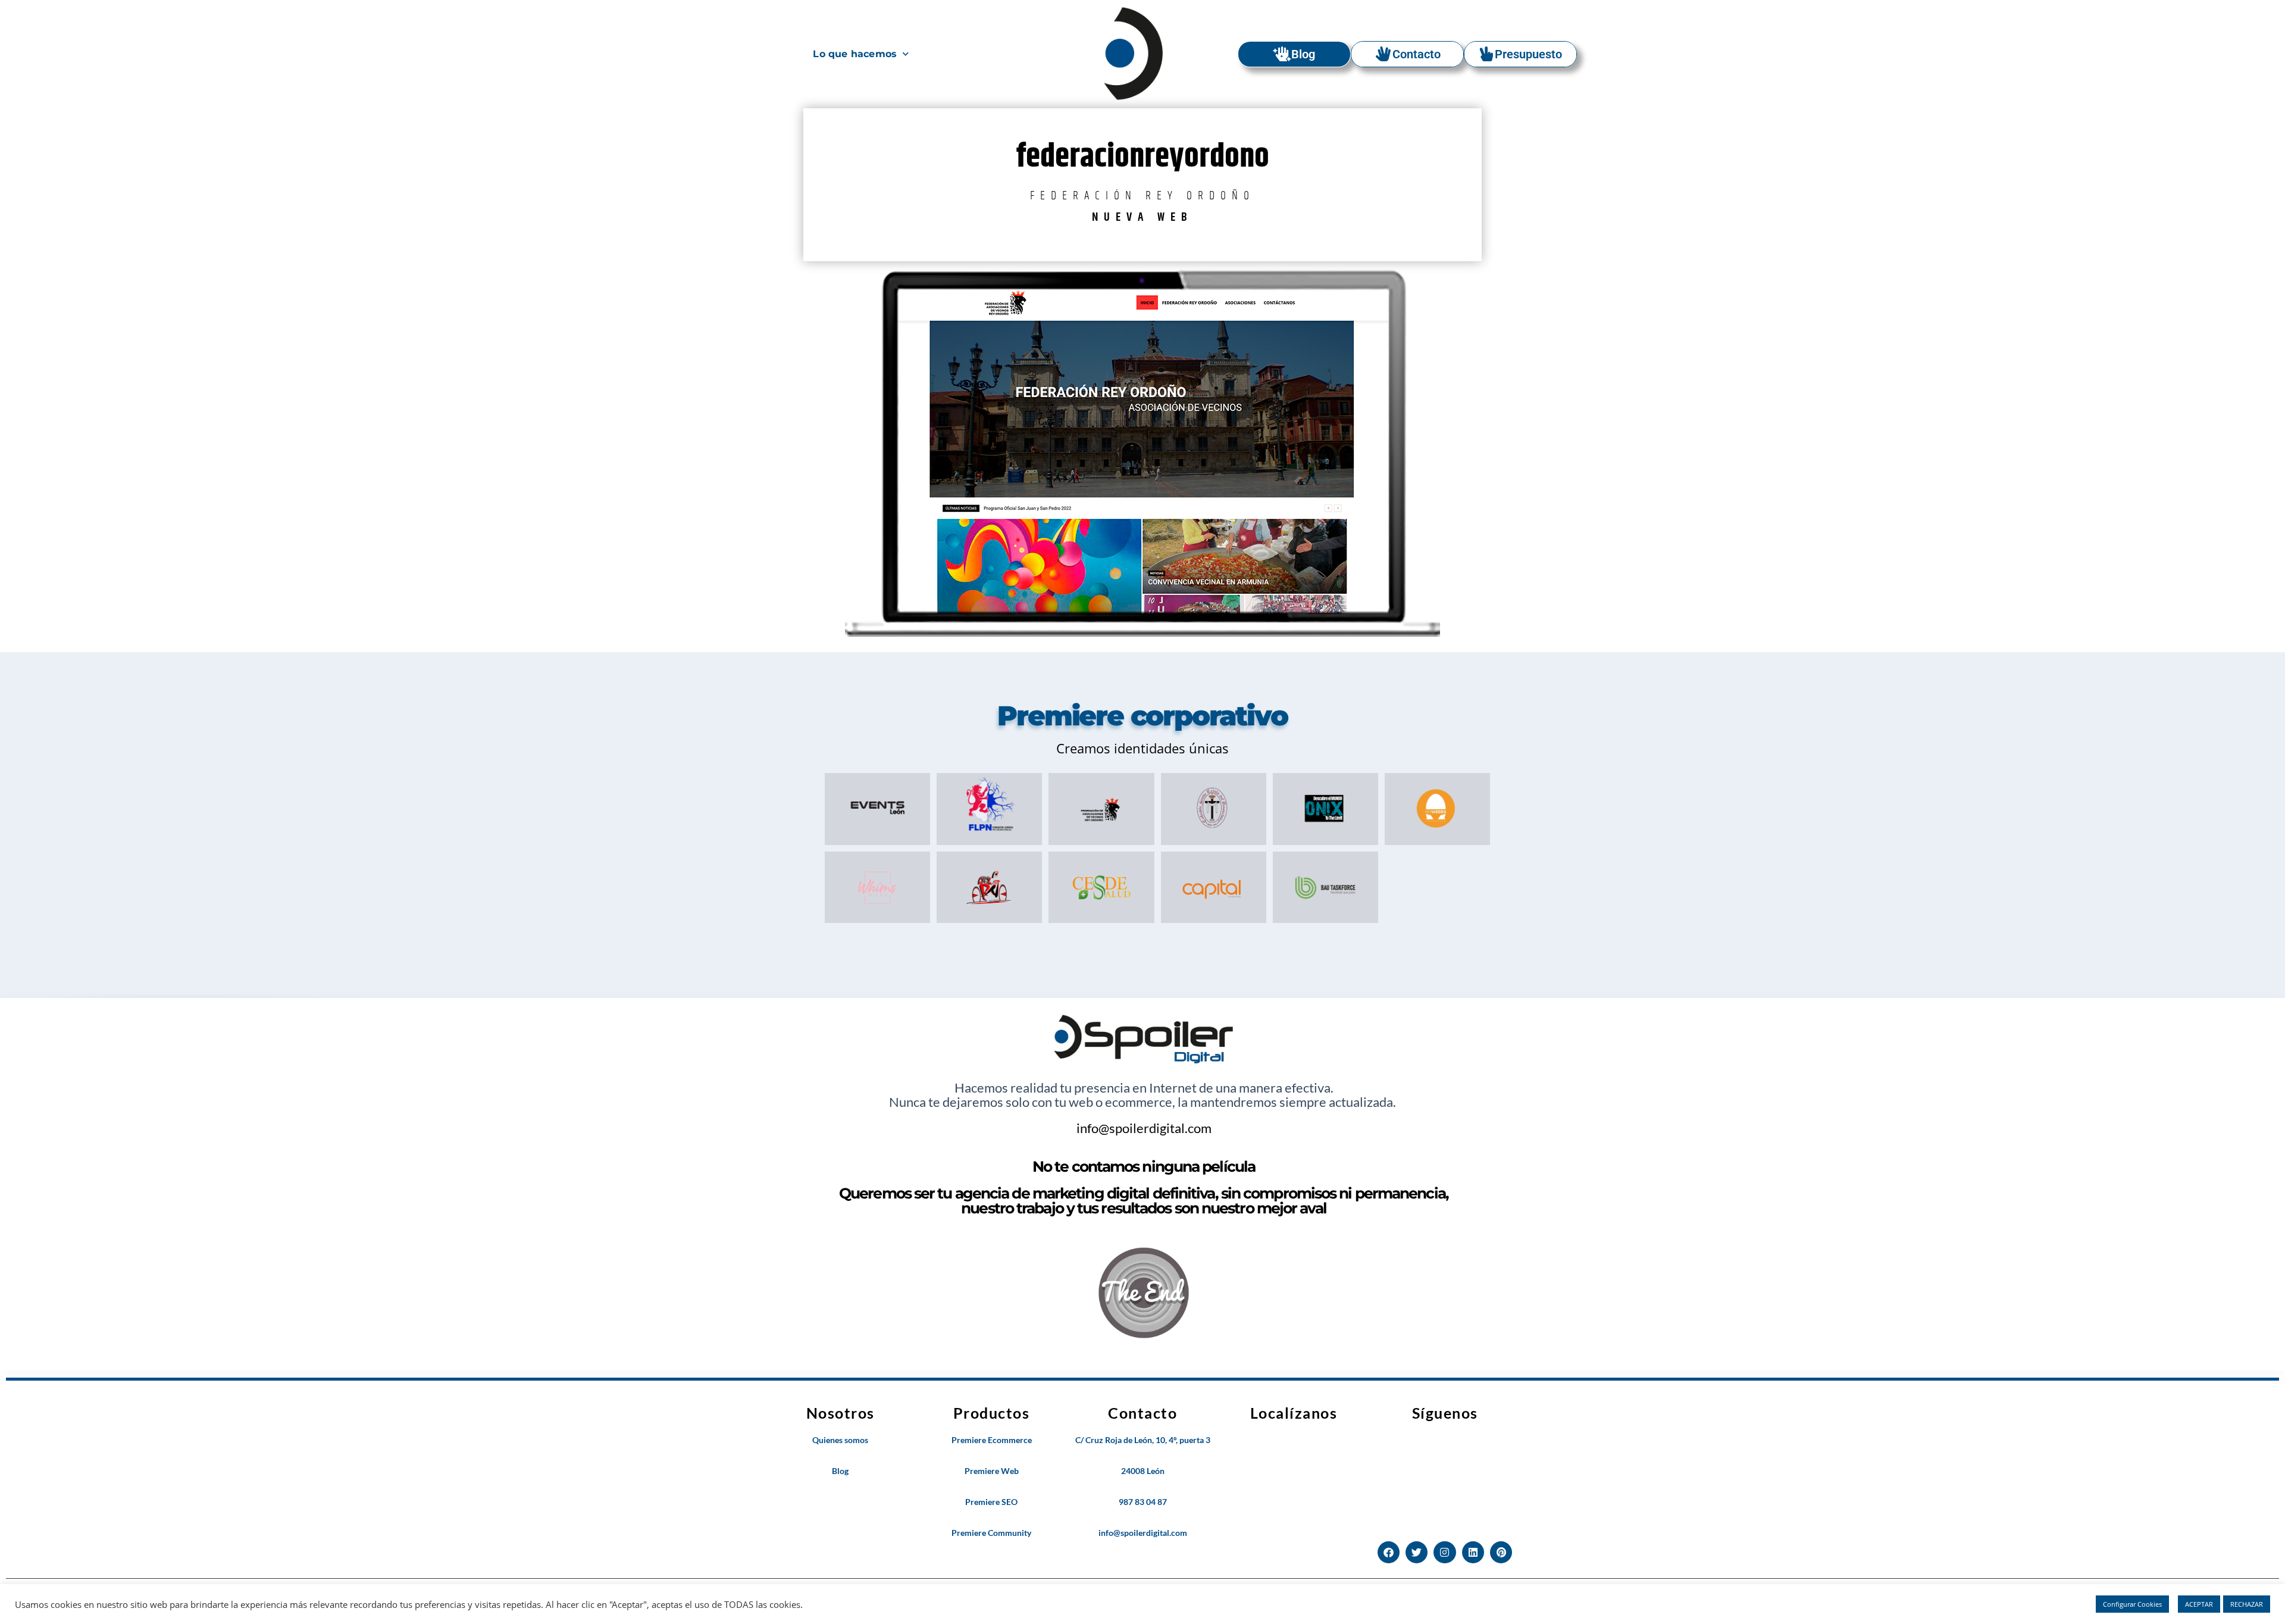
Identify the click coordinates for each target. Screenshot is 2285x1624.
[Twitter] (1417, 1552)
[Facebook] (1389, 1552)
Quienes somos (840, 1440)
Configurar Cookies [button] (2132, 1604)
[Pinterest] (1501, 1552)
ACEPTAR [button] (2199, 1604)
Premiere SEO (991, 1502)
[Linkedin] (1473, 1552)
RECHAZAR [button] (2247, 1604)
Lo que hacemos (855, 54)
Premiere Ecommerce (992, 1440)
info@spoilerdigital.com (1144, 1128)
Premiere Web (992, 1471)
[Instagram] (1444, 1552)
